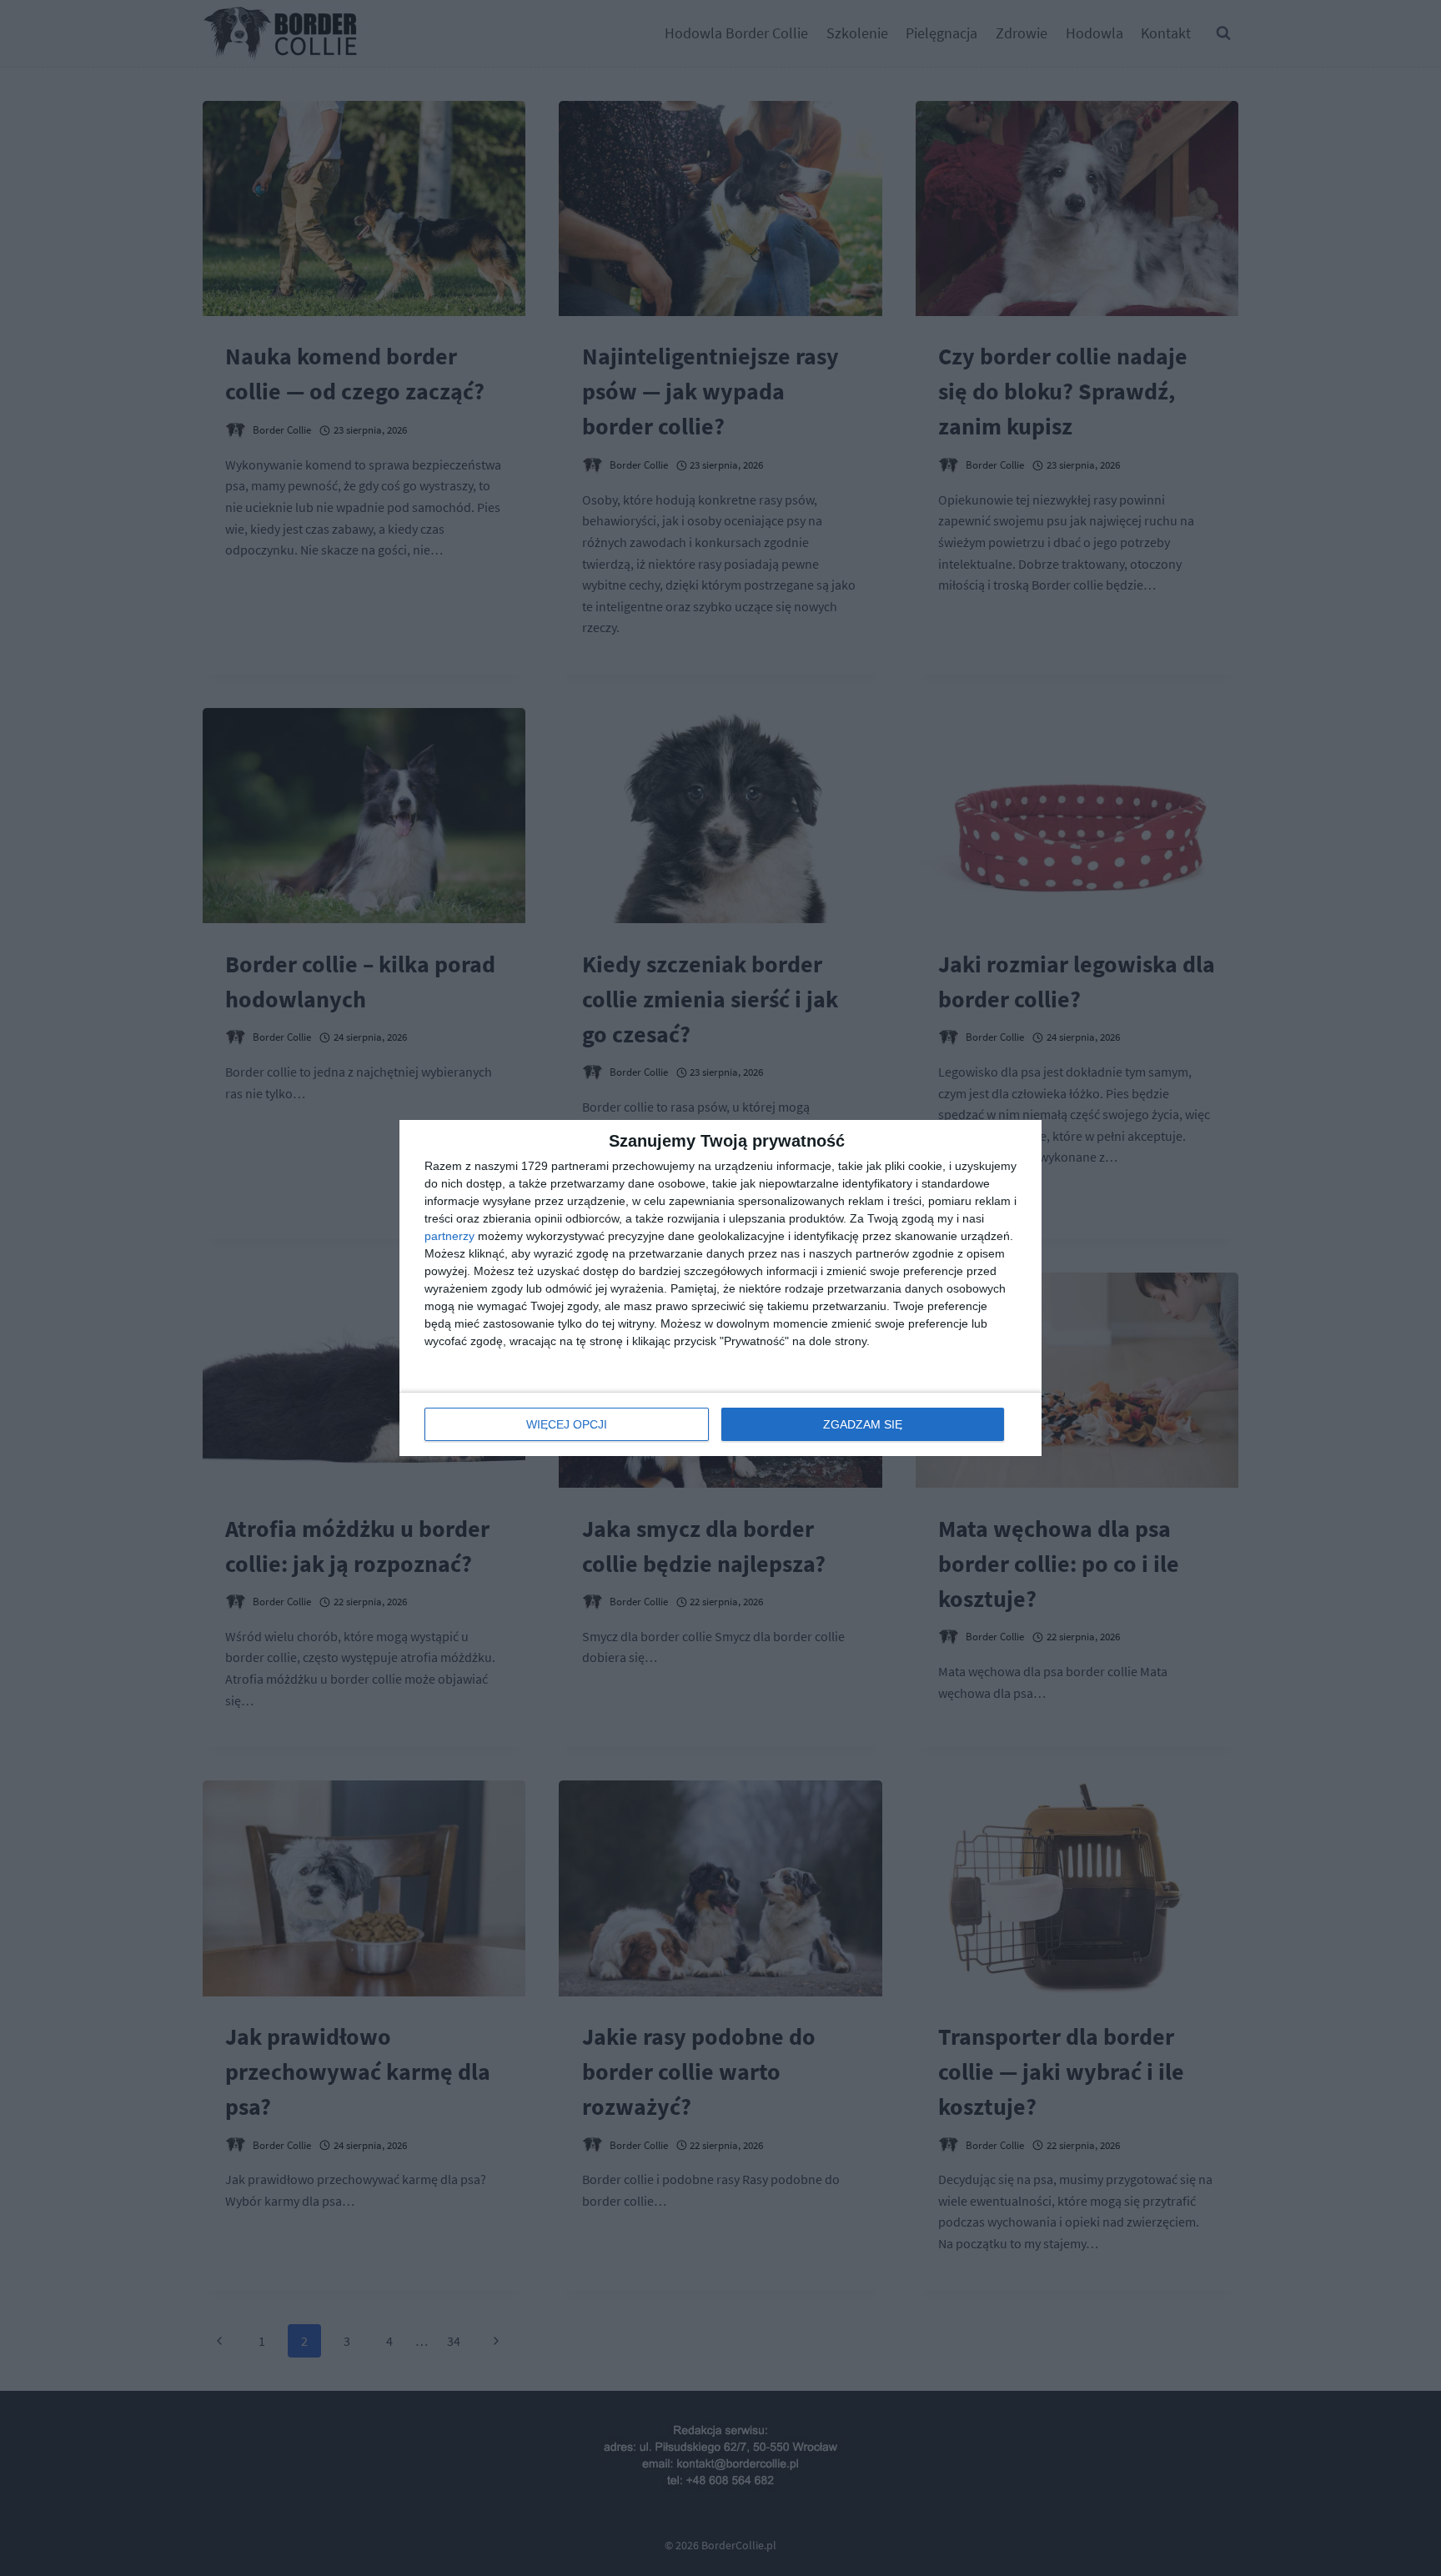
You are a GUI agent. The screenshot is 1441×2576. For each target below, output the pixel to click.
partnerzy (449, 1236)
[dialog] (720, 1288)
